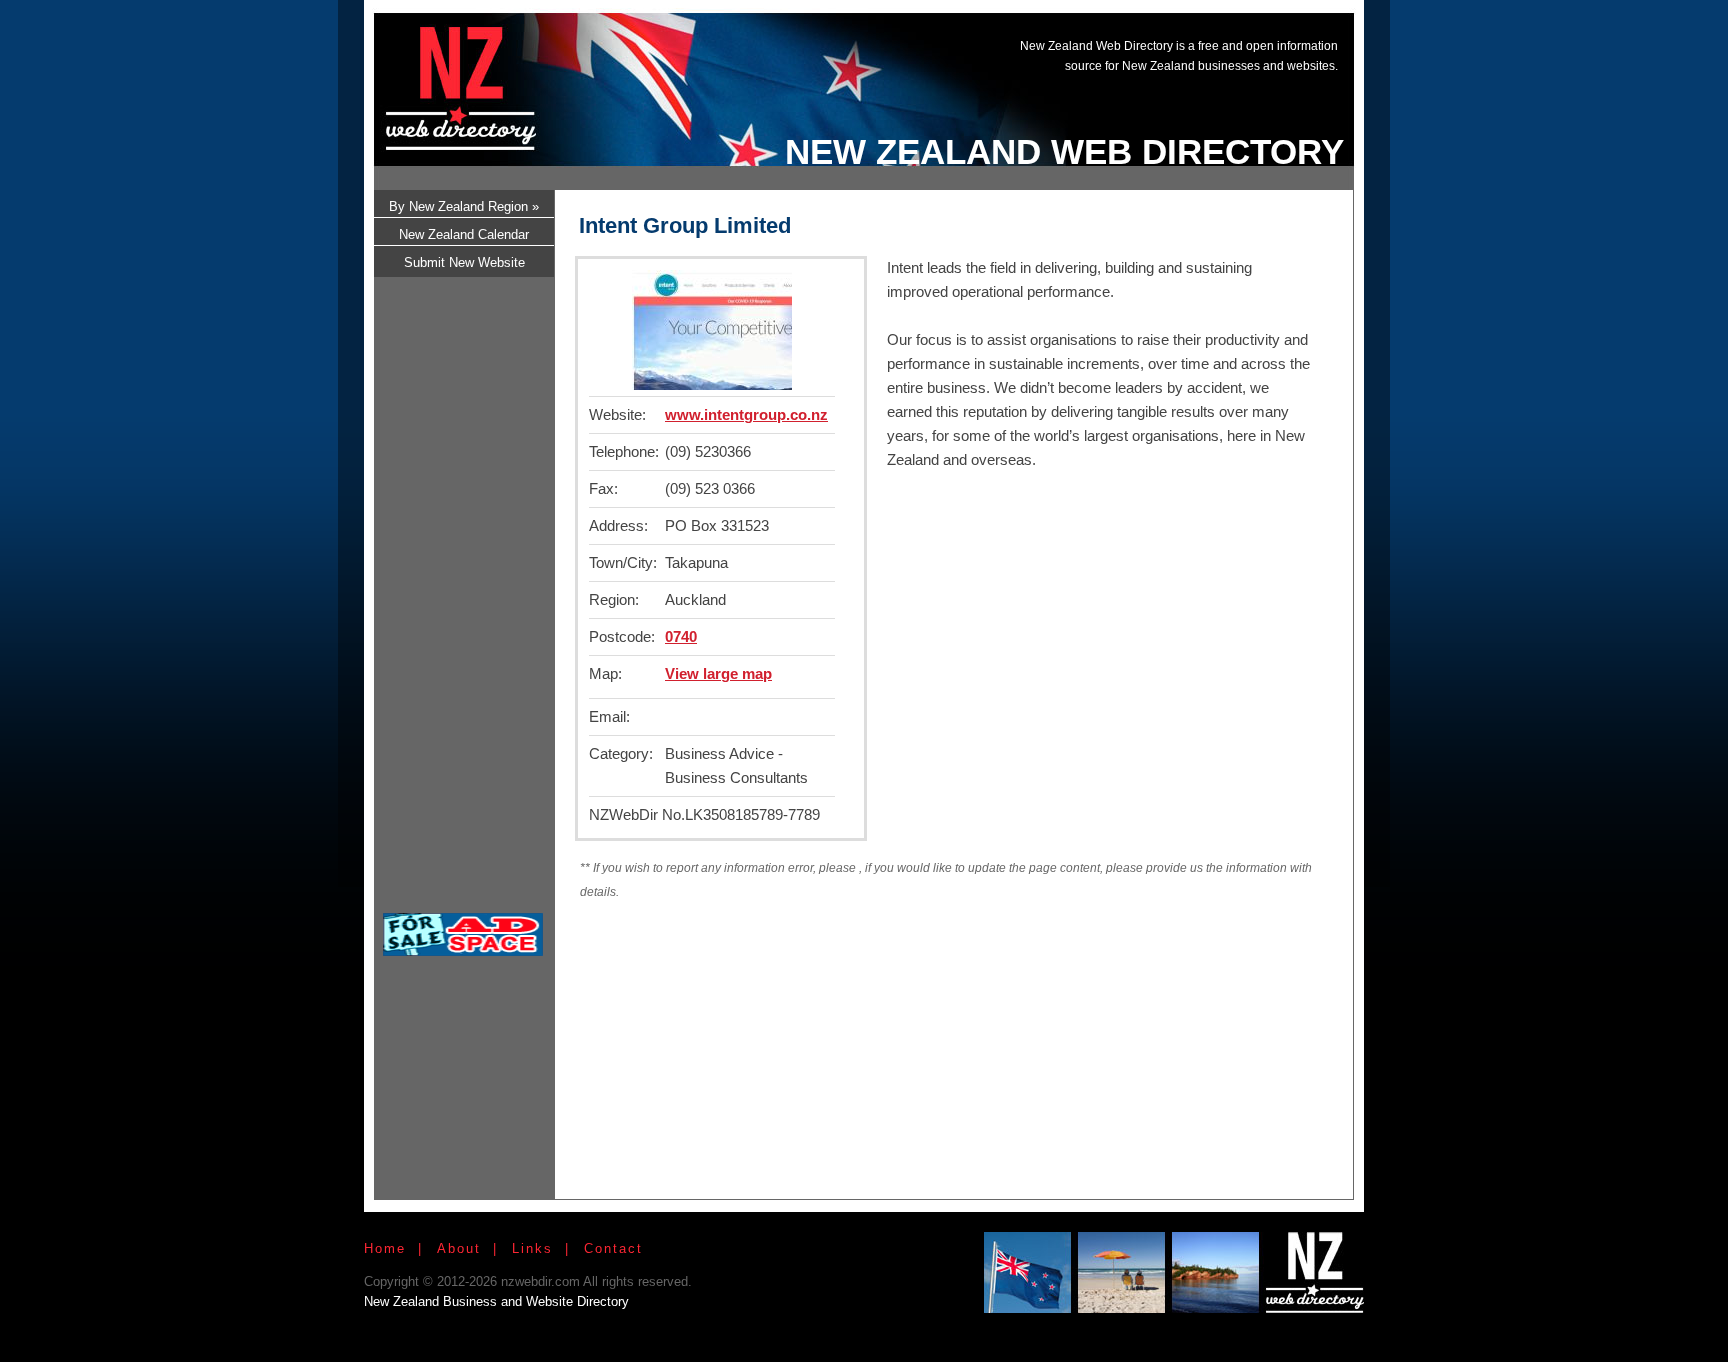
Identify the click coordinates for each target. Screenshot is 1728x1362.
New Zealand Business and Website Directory (496, 1301)
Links (532, 1248)
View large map (718, 673)
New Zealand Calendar (464, 234)
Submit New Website (464, 262)
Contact (613, 1248)
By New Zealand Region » (464, 206)
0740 (681, 636)
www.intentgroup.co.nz (746, 414)
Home (385, 1248)
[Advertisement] (978, 73)
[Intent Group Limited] (712, 384)
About (459, 1248)
